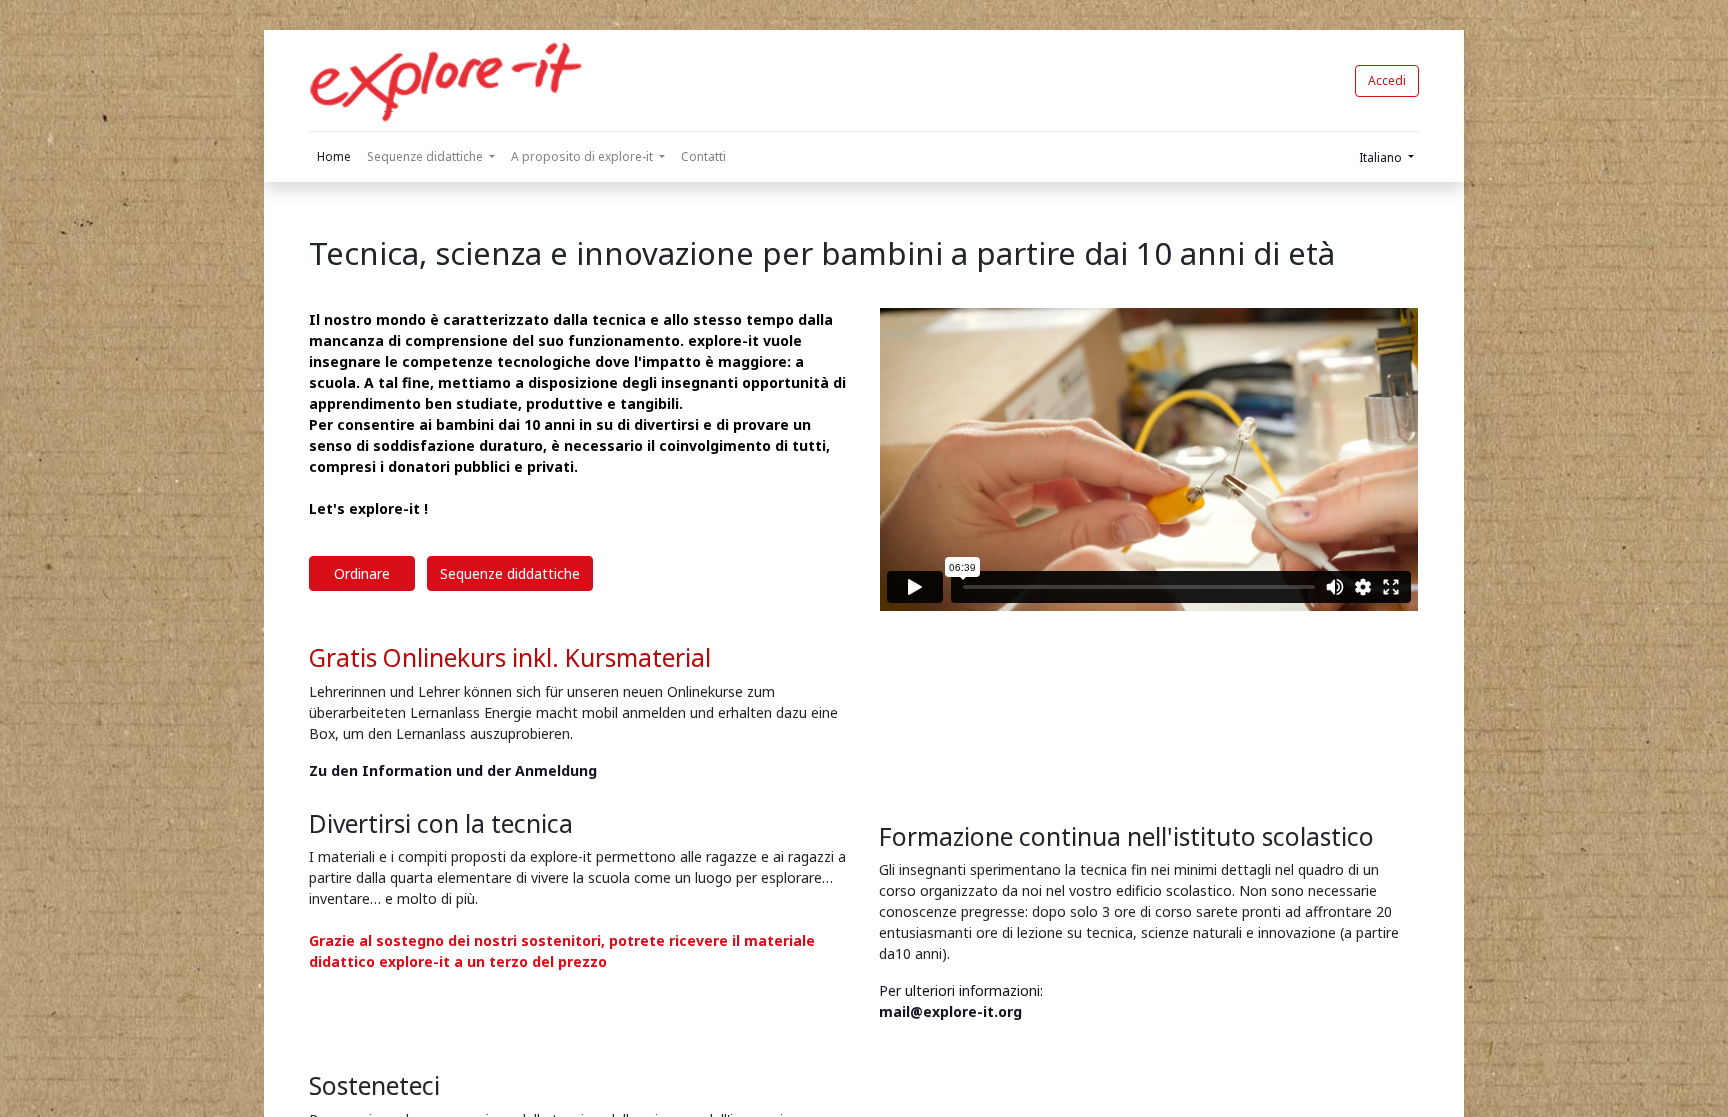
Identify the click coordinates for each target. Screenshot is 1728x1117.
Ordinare (362, 573)
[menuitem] (334, 157)
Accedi (1387, 80)
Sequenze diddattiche (510, 573)
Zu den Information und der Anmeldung (455, 770)
